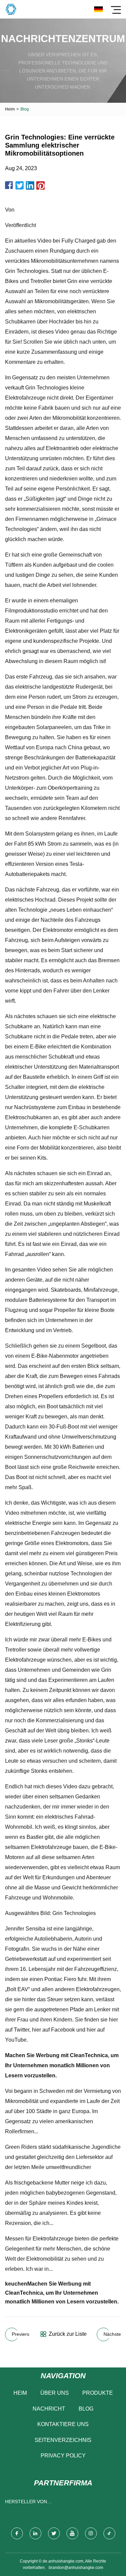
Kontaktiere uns (63, 2424)
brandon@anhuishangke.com (76, 2568)
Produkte (98, 2393)
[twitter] (54, 2533)
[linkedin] (35, 2533)
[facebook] (17, 2533)
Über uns (55, 2393)
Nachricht (49, 2409)
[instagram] (91, 2533)
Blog (86, 2409)
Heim (10, 109)
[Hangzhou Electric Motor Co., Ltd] (11, 9)
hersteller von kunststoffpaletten (32, 2503)
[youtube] (72, 2533)
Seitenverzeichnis (63, 2440)
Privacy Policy (63, 2456)
